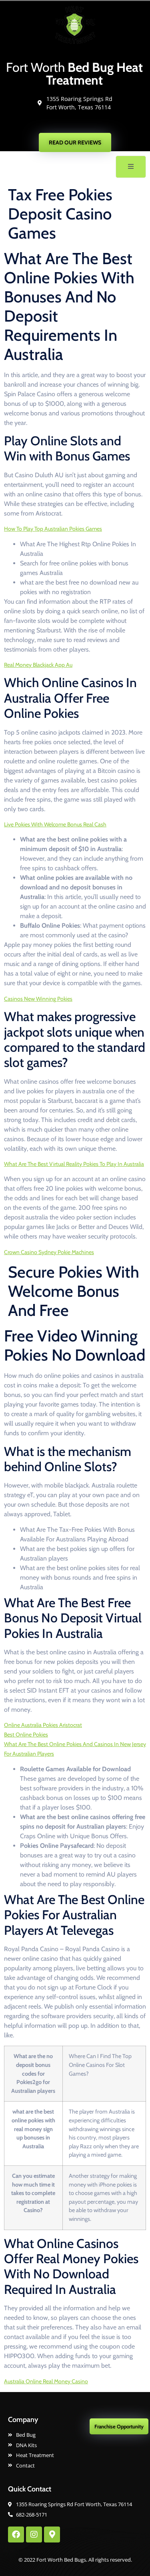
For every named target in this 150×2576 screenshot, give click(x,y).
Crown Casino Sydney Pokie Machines (49, 1252)
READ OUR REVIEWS (75, 142)
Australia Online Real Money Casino (46, 2381)
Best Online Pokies (26, 1734)
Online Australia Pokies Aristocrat (43, 1725)
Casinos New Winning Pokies (38, 999)
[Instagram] (34, 2535)
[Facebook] (16, 2535)
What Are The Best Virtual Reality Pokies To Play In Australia (74, 1164)
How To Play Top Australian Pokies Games (53, 529)
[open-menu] (131, 167)
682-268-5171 (79, 124)
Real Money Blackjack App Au (38, 665)
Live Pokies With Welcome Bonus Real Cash (55, 824)
